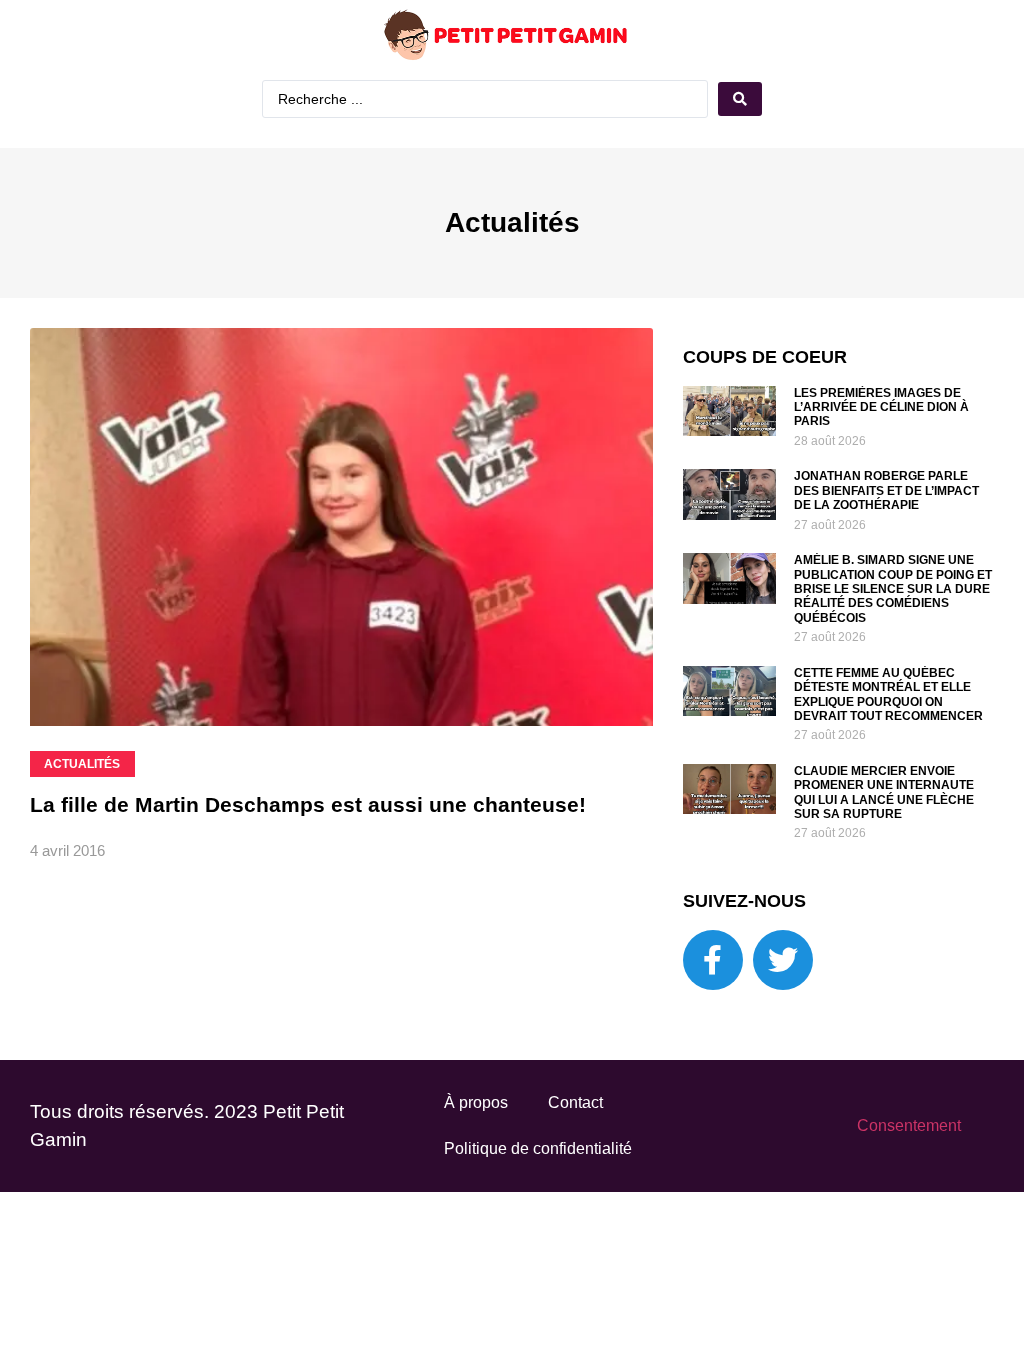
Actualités (512, 222)
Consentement (909, 1125)
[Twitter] (783, 960)
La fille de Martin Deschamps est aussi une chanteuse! (308, 804)
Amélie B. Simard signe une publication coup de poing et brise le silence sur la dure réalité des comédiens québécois (893, 589)
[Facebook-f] (713, 960)
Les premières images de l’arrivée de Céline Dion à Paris (881, 407)
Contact (575, 1102)
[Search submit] (740, 99)
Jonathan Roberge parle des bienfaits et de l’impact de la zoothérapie (886, 490)
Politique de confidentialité (538, 1148)
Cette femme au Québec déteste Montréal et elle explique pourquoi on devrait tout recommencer (888, 694)
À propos (476, 1102)
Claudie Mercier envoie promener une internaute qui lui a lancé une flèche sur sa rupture (884, 792)
